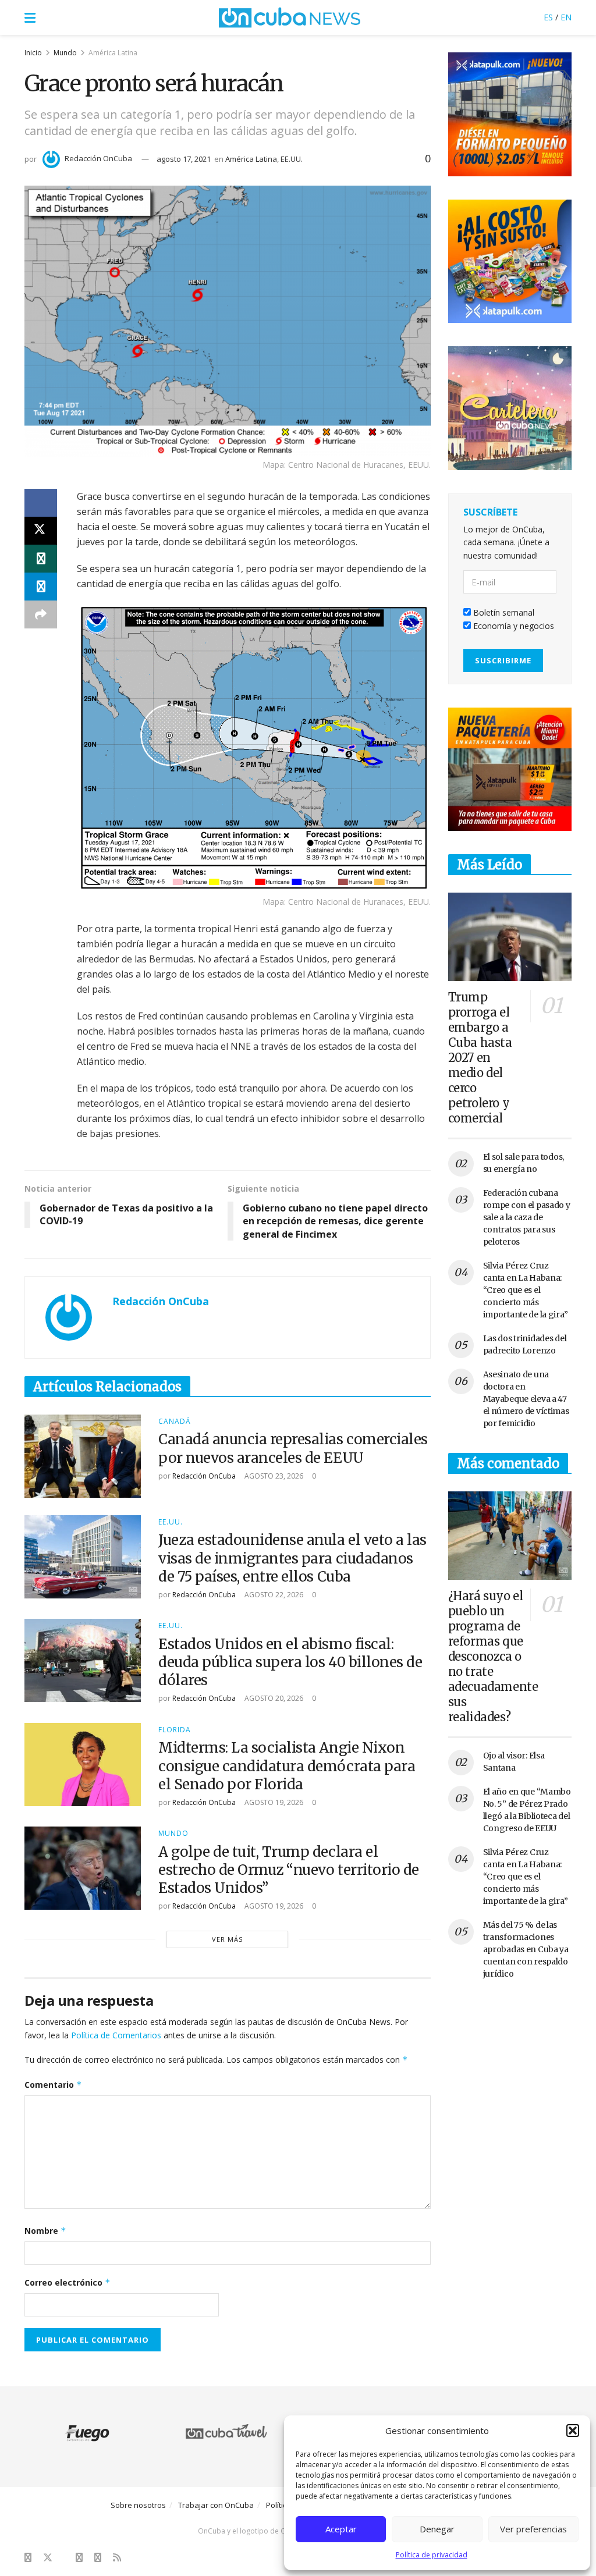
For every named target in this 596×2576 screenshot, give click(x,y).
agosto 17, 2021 (184, 159)
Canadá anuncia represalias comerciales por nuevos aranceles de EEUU (293, 1448)
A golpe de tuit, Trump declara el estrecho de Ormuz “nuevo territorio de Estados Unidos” (289, 1870)
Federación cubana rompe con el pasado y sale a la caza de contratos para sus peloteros (527, 1217)
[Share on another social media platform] (41, 614)
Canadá (175, 1422)
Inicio (33, 53)
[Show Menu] (30, 17)
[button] (573, 2431)
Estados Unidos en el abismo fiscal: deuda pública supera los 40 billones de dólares (290, 1662)
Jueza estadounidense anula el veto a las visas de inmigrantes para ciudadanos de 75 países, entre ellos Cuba (292, 1558)
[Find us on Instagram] (79, 2558)
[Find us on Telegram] (98, 2558)
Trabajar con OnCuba (216, 2505)
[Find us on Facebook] (28, 2558)
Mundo (65, 53)
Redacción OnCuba (98, 158)
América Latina (113, 53)
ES (548, 17)
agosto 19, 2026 (273, 1802)
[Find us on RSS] (117, 2558)
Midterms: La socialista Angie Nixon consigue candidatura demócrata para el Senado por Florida (287, 1766)
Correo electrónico (68, 2282)
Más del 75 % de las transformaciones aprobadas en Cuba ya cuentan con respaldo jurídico (526, 1949)
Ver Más (227, 1939)
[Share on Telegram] (41, 587)
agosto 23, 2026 (273, 1476)
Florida (175, 1730)
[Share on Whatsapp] (41, 559)
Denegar (437, 2529)
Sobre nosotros (138, 2505)
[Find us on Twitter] (48, 2558)
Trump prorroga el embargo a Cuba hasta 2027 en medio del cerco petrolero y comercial (480, 1058)
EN (566, 17)
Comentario (53, 2085)
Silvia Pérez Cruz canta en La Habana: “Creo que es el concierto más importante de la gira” (526, 1290)
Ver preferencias (533, 2529)
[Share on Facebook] (41, 503)
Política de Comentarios (116, 2035)
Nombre (45, 2231)
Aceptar (341, 2529)
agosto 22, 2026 (273, 1595)
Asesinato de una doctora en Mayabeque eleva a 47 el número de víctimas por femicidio (526, 1399)
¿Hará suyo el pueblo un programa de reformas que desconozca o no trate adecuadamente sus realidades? (493, 1656)
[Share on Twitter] (41, 531)
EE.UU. (292, 159)
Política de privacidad (432, 2555)
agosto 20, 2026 (273, 1698)
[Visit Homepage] (290, 17)
